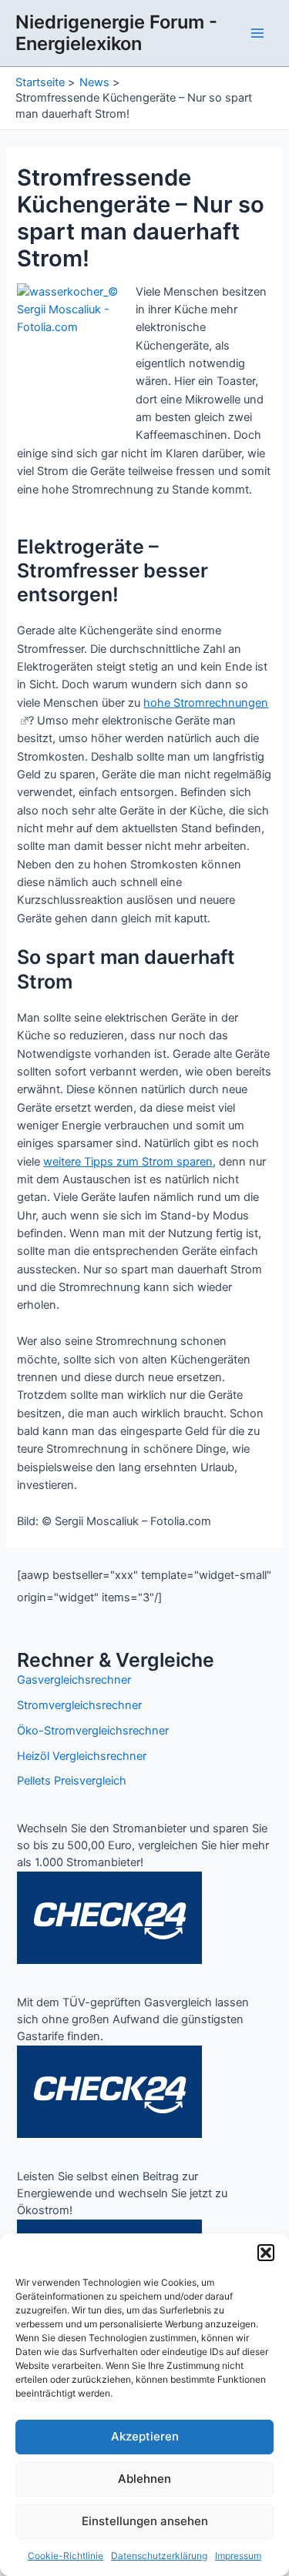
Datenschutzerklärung (159, 2556)
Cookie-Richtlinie (66, 2556)
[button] (266, 2253)
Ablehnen (144, 2479)
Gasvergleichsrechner (74, 1680)
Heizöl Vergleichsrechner (82, 1756)
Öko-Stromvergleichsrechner (93, 1731)
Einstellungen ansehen (145, 2521)
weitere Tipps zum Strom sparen (128, 1162)
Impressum (238, 2556)
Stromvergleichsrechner (79, 1705)
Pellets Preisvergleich (72, 1781)
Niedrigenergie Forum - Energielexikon (116, 33)
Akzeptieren (145, 2436)
